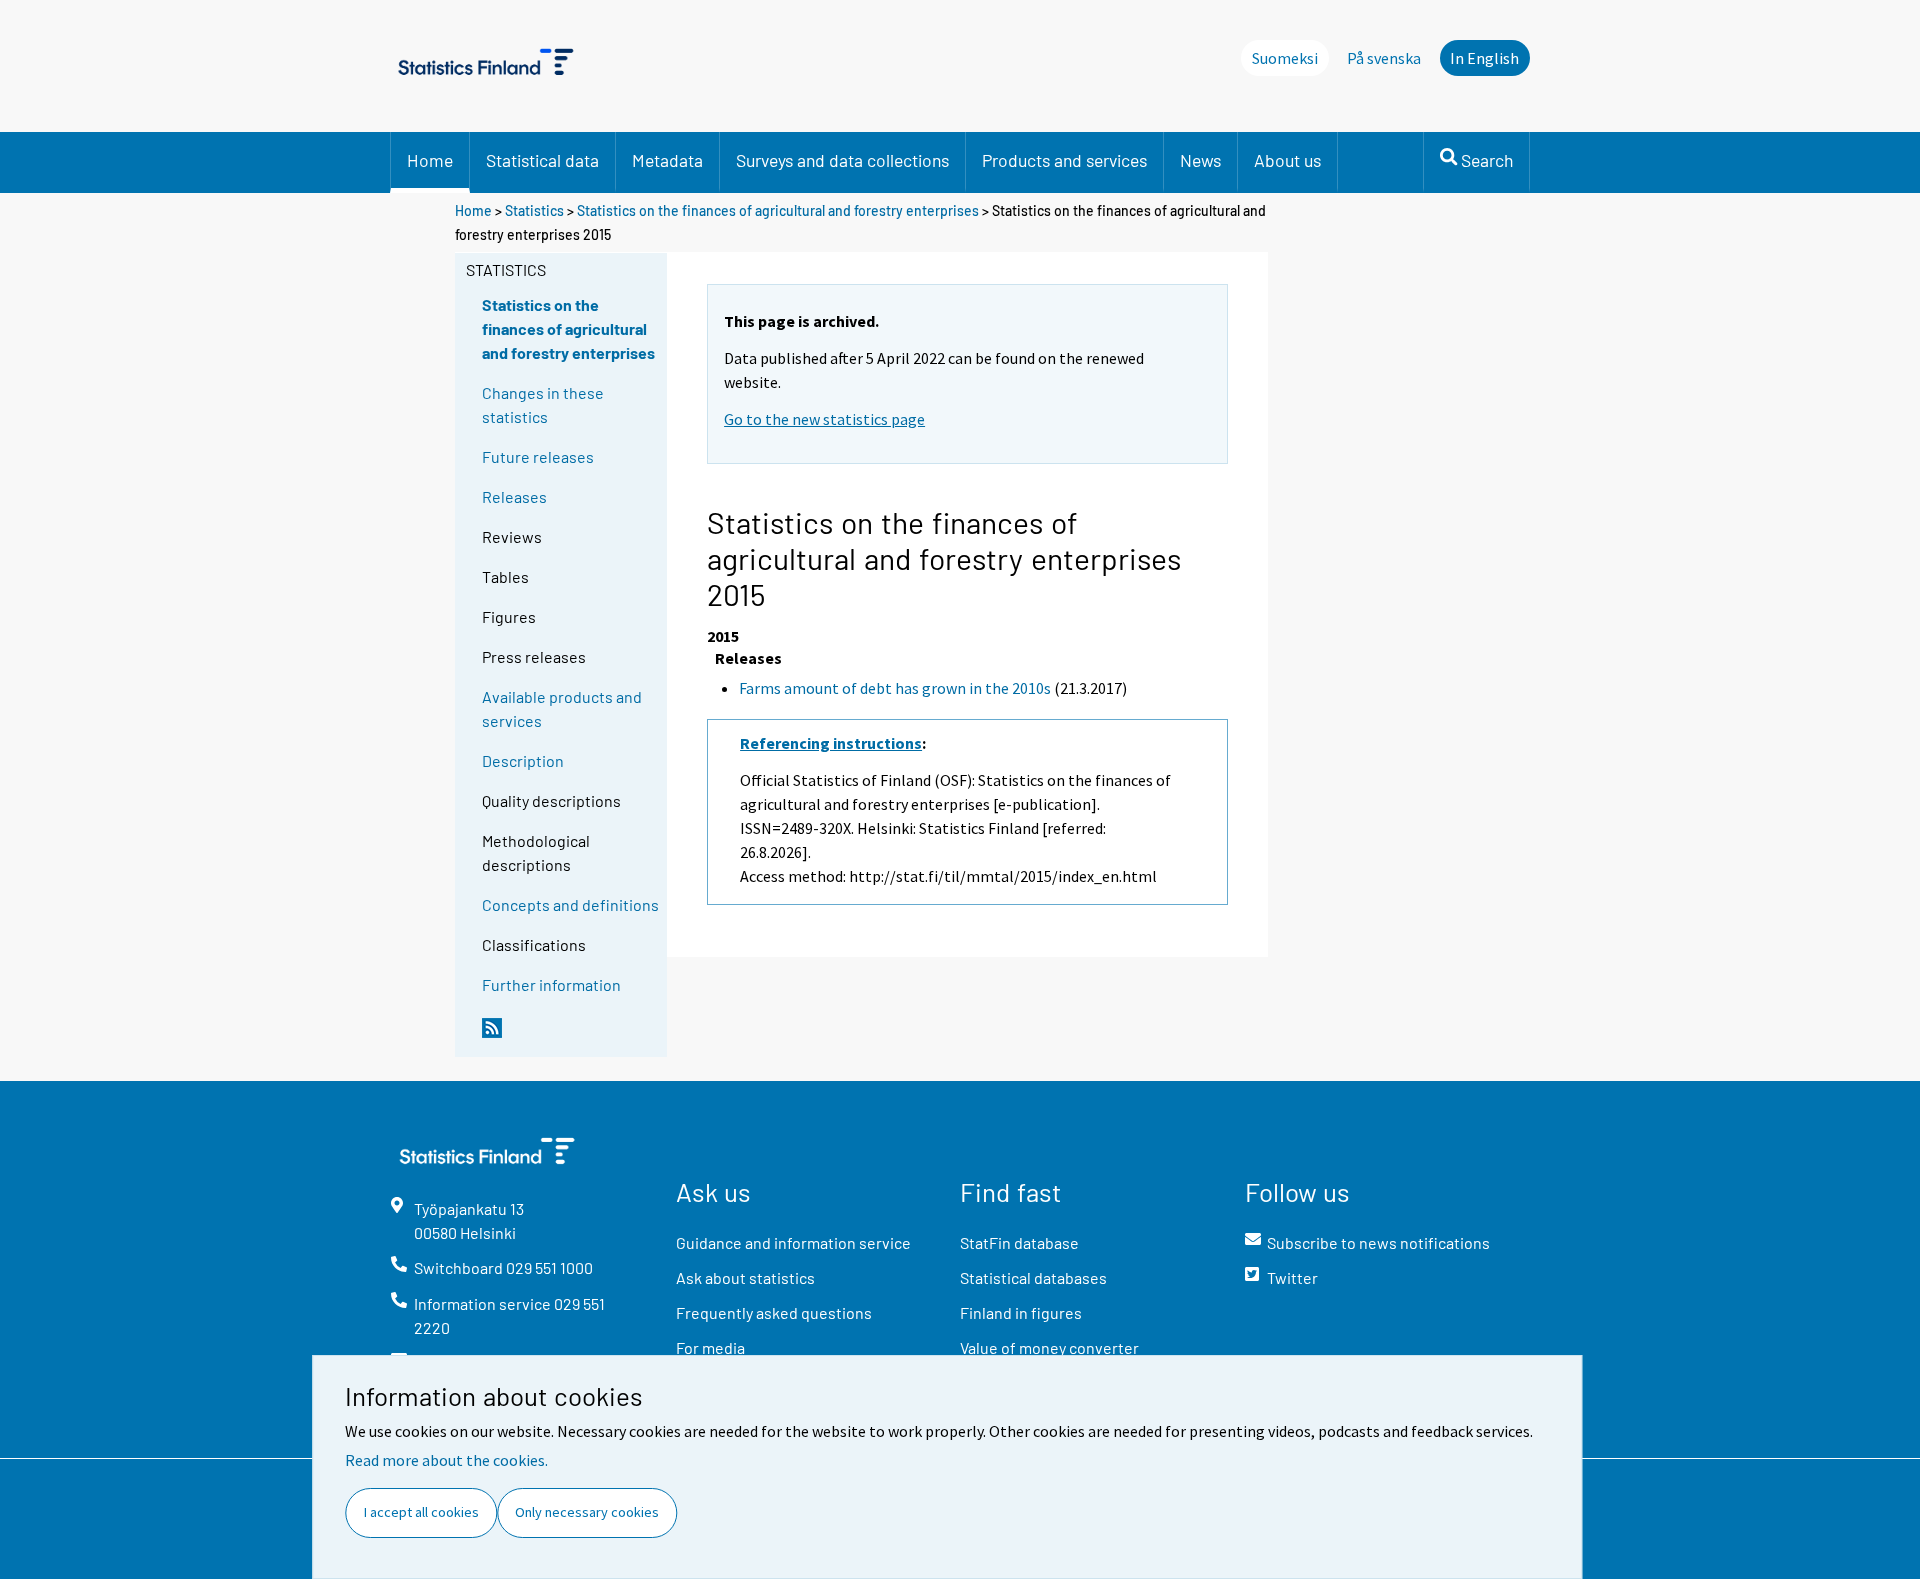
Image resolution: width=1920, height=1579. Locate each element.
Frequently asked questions (774, 1312)
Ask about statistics (745, 1277)
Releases (514, 496)
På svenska (1384, 58)
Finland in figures (1021, 1312)
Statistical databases (1033, 1277)
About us (1287, 160)
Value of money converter (1049, 1347)
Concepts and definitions (570, 904)
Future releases (538, 456)
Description (523, 760)
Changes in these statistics (543, 404)
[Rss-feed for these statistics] (570, 1036)
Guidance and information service (793, 1242)
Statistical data (542, 160)
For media (710, 1347)
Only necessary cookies (587, 1512)
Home (430, 160)
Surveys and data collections (842, 160)
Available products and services (562, 708)
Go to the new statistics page (824, 419)
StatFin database (1019, 1242)
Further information (551, 984)
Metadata (667, 160)
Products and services (1064, 160)
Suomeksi (1285, 58)
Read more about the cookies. (446, 1460)
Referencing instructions (831, 743)
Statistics (534, 210)
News (1200, 160)
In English (1484, 58)
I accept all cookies (421, 1512)
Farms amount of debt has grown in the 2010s (895, 688)
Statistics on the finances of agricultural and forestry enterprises (778, 210)
